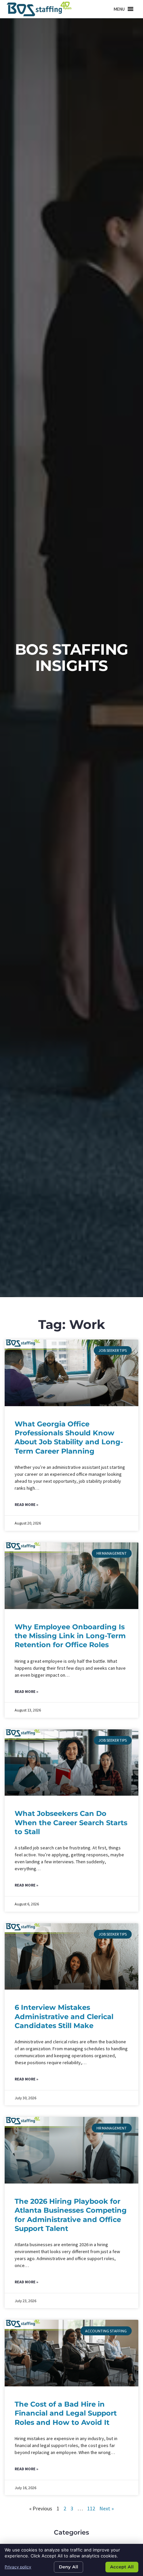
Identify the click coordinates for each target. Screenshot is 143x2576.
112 (91, 2508)
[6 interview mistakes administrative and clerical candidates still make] (71, 1957)
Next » (107, 2508)
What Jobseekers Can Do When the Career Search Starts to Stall (71, 1823)
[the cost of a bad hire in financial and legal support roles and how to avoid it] (71, 2353)
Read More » (26, 1504)
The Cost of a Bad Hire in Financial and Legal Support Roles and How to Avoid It (66, 2413)
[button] (119, 9)
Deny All (69, 2567)
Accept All (122, 2567)
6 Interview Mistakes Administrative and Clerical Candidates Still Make (64, 2016)
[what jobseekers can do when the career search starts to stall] (71, 1763)
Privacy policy (18, 2567)
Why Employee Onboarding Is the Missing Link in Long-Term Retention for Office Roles (70, 1636)
